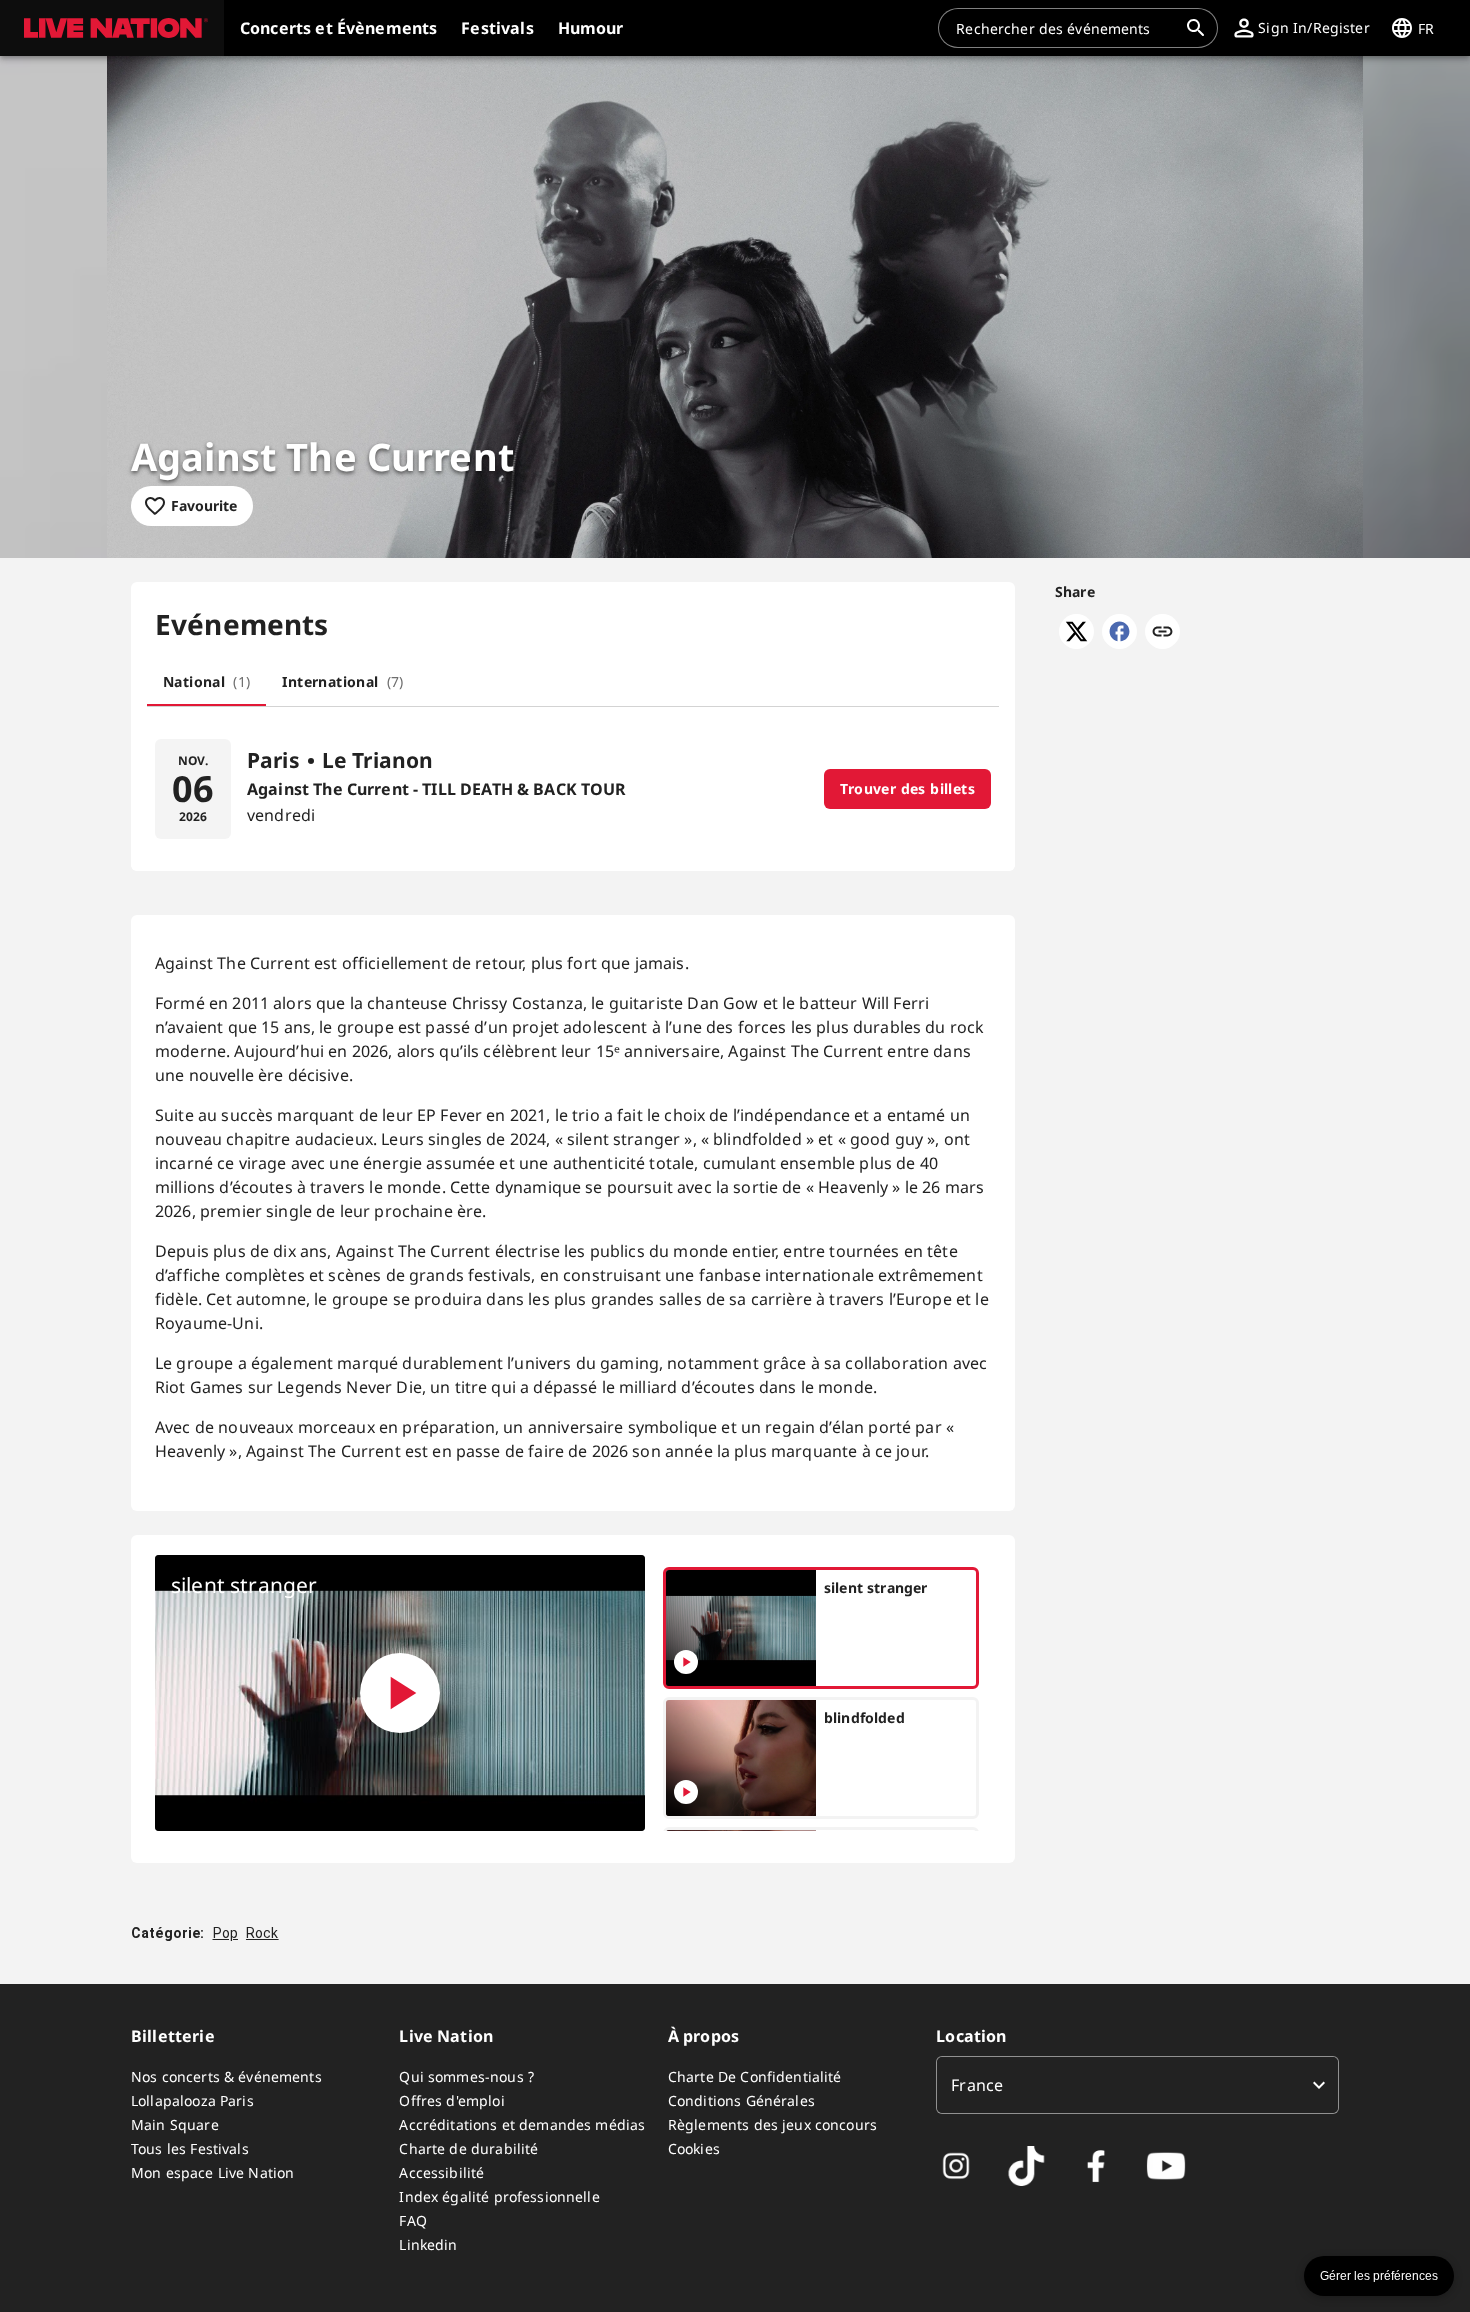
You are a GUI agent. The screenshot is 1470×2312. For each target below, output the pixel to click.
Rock (262, 1933)
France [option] (977, 2085)
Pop (225, 1933)
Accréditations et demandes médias (522, 2124)
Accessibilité (441, 2172)
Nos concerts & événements (226, 2076)
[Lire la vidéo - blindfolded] (686, 1792)
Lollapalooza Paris (192, 2100)
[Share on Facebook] (1119, 643)
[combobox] (1066, 28)
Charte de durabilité (468, 2148)
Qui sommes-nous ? (466, 2076)
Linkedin (428, 2244)
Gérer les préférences (1379, 2276)
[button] (112, 28)
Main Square (175, 2124)
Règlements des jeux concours (772, 2124)
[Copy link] (1162, 633)
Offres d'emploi (451, 2100)
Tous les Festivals (190, 2148)
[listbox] (1137, 2085)
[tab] (206, 682)
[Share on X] (1076, 643)
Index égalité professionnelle (499, 2196)
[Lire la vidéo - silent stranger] (400, 1693)
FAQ (412, 2220)
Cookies (694, 2148)
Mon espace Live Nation (212, 2172)
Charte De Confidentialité (755, 2076)
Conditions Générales (741, 2100)
